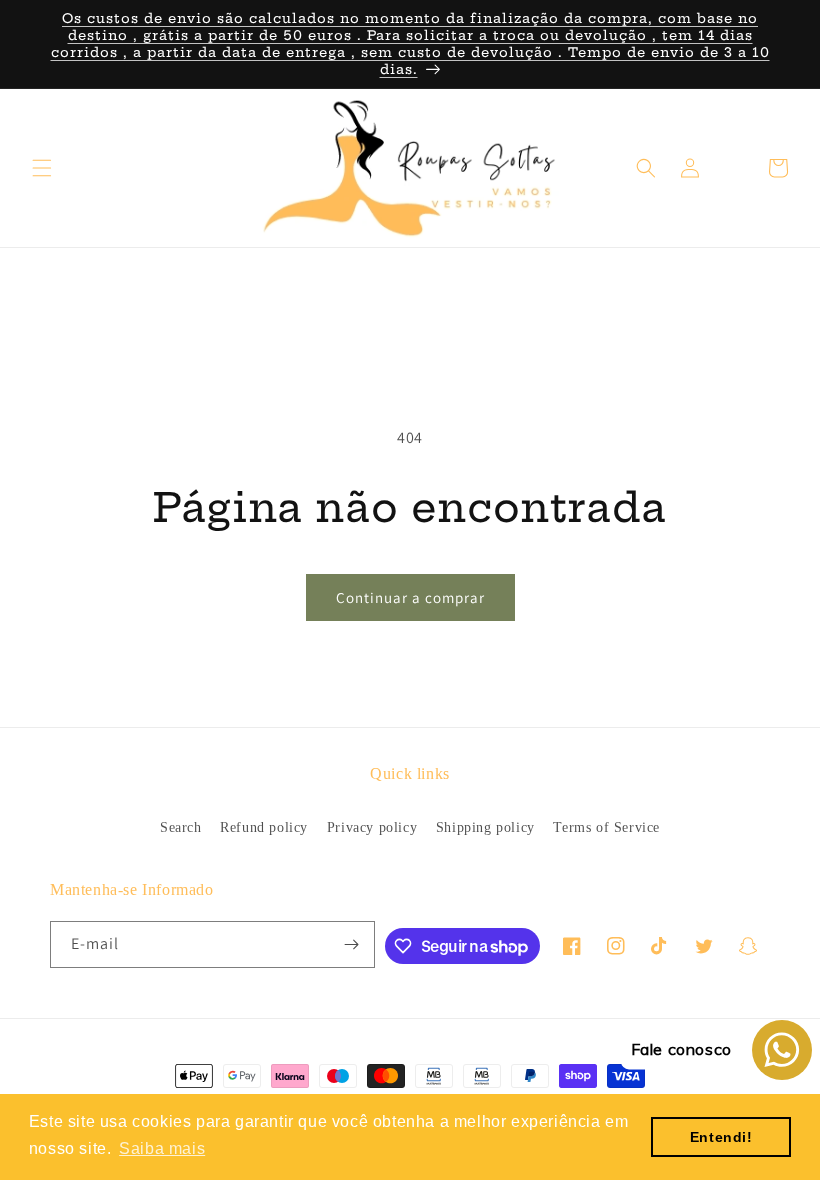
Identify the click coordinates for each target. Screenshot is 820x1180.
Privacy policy (372, 827)
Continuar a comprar (410, 597)
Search (181, 827)
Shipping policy (485, 827)
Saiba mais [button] (162, 1148)
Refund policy (264, 827)
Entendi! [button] (721, 1137)
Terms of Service (606, 827)
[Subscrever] (352, 944)
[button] (42, 168)
